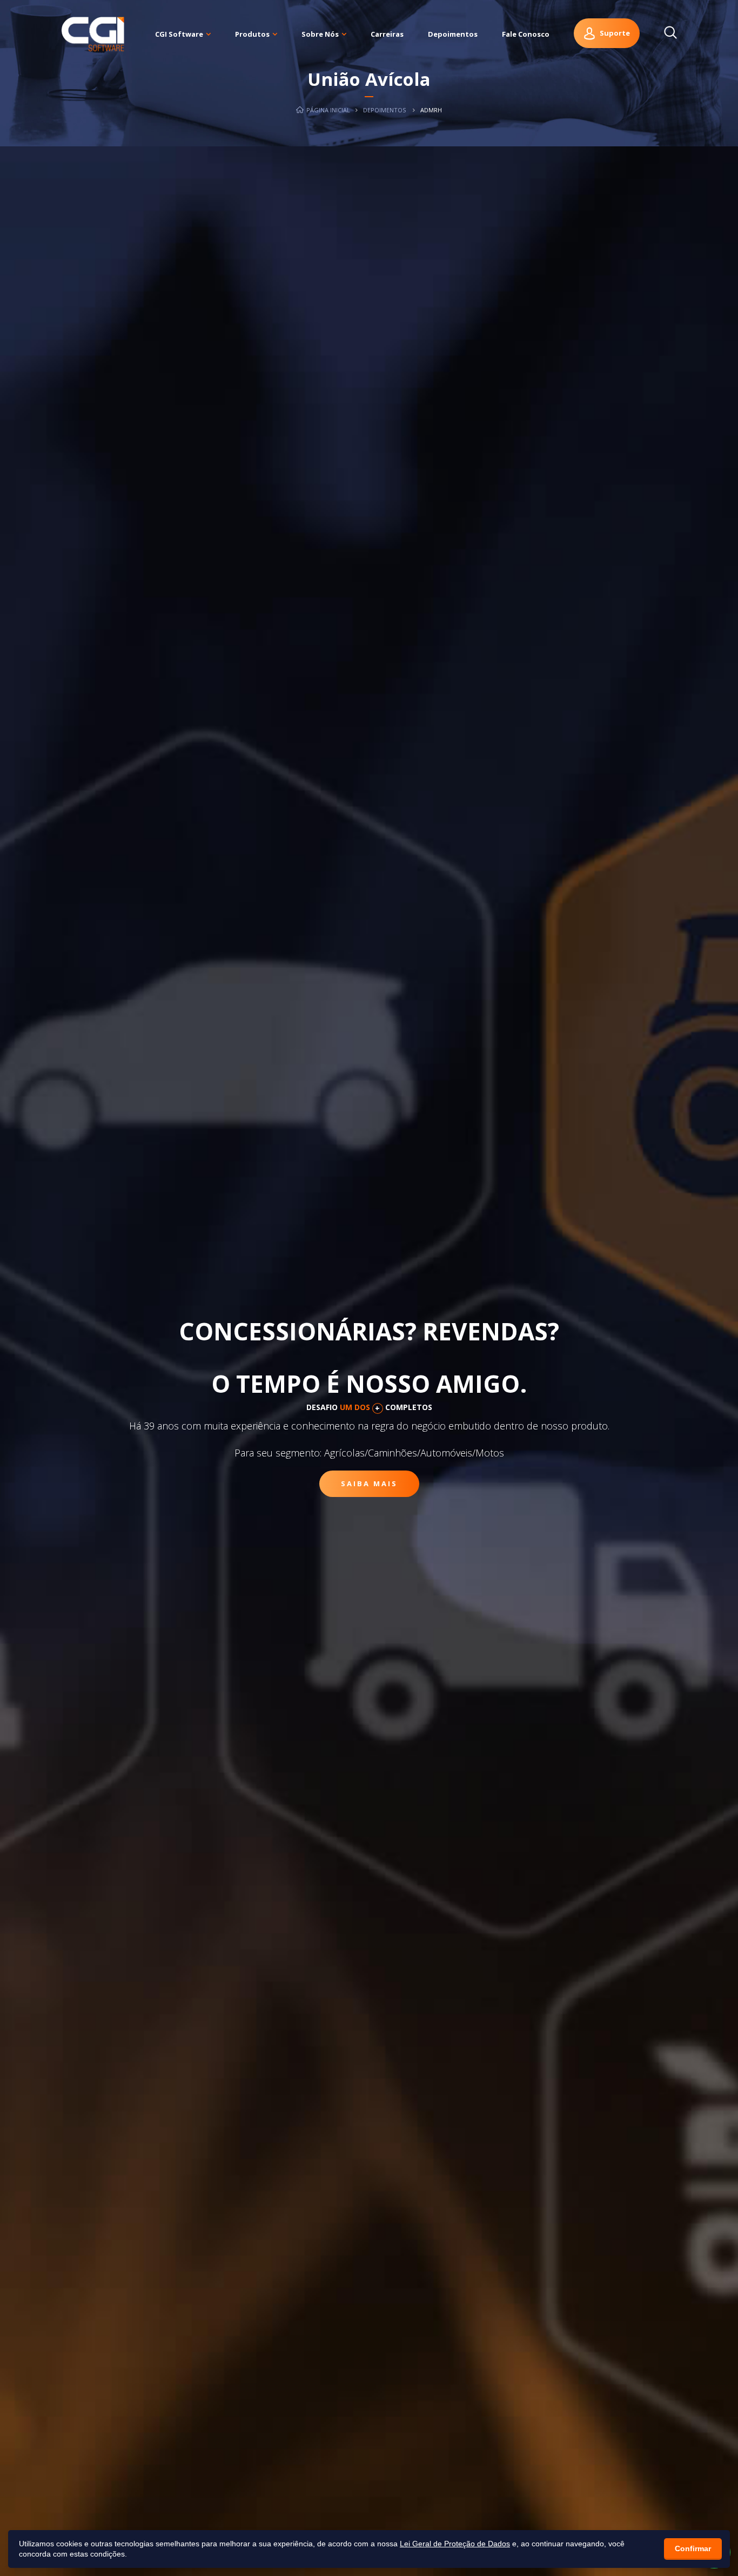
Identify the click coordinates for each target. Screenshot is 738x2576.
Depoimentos (453, 34)
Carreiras (387, 34)
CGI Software (179, 34)
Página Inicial (327, 110)
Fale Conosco (526, 34)
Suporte (615, 33)
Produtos (252, 34)
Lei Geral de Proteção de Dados (455, 2544)
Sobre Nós (320, 34)
